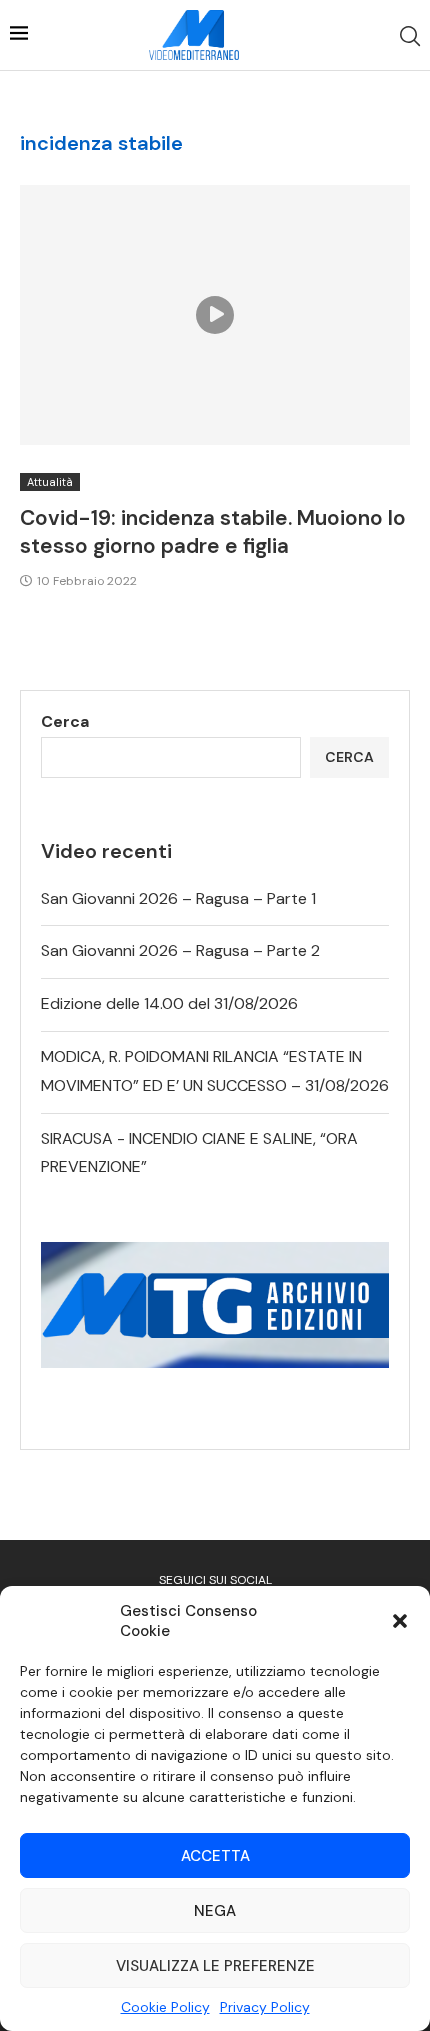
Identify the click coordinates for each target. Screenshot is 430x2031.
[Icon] (215, 315)
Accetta (215, 1856)
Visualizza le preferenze (215, 1966)
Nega (215, 1911)
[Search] (410, 36)
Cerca (65, 721)
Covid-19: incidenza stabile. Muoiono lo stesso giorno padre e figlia (213, 532)
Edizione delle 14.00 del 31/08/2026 (169, 1003)
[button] (400, 1621)
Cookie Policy (165, 2007)
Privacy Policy (265, 2007)
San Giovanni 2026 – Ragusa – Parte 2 (180, 950)
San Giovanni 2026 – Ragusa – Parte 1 (178, 898)
